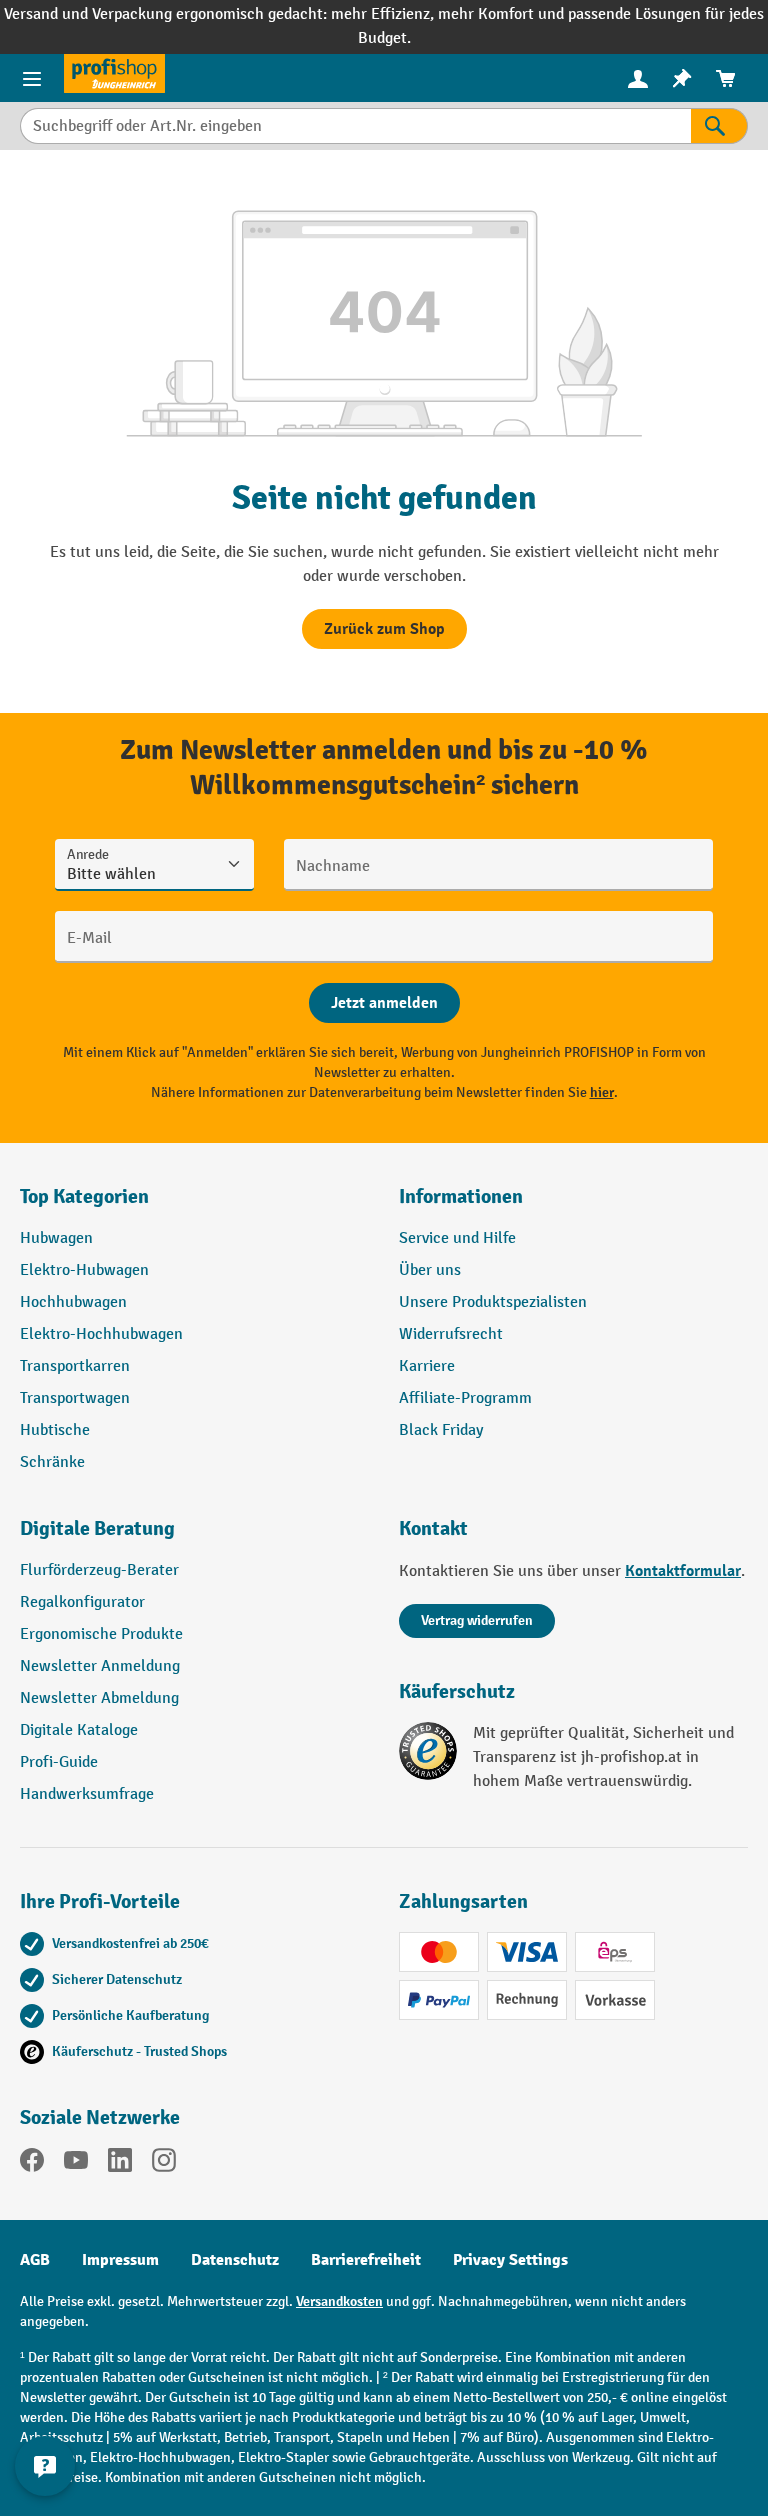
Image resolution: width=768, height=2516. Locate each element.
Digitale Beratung (97, 1528)
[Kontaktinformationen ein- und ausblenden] (45, 2466)
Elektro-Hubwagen (84, 1270)
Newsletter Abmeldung (99, 1698)
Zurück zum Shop (384, 629)
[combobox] (355, 126)
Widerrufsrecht (451, 1334)
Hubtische (55, 1430)
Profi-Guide (59, 1762)
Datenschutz (235, 2260)
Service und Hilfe (457, 1238)
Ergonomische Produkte (101, 1634)
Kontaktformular (683, 1571)
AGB (35, 2260)
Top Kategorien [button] (84, 1196)
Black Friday (441, 1430)
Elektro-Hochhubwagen (101, 1334)
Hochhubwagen (73, 1302)
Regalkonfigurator (82, 1602)
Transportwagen (75, 1398)
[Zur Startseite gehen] (114, 73)
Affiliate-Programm (465, 1398)
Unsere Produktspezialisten (493, 1302)
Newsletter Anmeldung (100, 1666)
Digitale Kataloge (79, 1730)
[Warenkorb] (726, 78)
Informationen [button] (461, 1196)
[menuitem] (638, 78)
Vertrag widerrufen (477, 1620)
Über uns (430, 1270)
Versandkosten (339, 2301)
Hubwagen (56, 1238)
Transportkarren (75, 1366)
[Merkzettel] (682, 78)
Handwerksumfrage (87, 1794)
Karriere (427, 1366)
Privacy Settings (510, 2260)
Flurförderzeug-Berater (99, 1570)
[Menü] (32, 78)
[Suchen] (719, 126)
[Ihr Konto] (638, 78)
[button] (194, 1537)
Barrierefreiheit (366, 2260)
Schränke (52, 1462)
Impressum (120, 2260)
